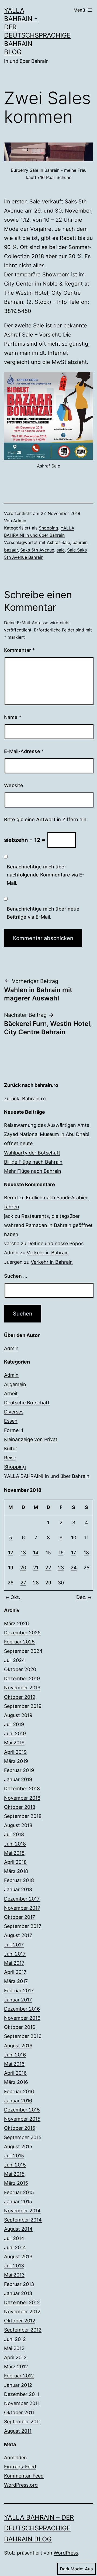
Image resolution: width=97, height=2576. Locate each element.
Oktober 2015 (20, 2128)
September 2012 (23, 2330)
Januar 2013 (18, 2293)
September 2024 (23, 1651)
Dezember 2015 (22, 2110)
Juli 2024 (15, 1660)
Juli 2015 (14, 2156)
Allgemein (15, 1384)
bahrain (80, 542)
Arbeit (11, 1393)
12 (11, 1553)
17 (74, 1553)
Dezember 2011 (22, 2394)
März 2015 (16, 2183)
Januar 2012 (18, 2385)
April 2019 (15, 1752)
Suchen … (16, 1276)
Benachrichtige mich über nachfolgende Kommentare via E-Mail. (46, 875)
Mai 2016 (14, 2064)
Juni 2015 (15, 2165)
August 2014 (18, 2229)
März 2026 (16, 1623)
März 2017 (16, 1981)
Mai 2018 (14, 1853)
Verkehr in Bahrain (48, 1253)
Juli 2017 (14, 1945)
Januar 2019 (18, 1779)
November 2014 (22, 2211)
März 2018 (16, 1871)
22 (48, 1568)
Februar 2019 (19, 1770)
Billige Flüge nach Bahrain (33, 1162)
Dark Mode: (72, 2569)
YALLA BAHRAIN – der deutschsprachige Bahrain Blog (39, 2528)
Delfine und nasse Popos (56, 1243)
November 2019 (22, 1688)
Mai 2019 (14, 1743)
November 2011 (22, 2403)
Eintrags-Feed (20, 2467)
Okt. (15, 1597)
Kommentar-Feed (24, 2476)
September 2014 (23, 2220)
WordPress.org (21, 2485)
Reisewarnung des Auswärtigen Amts (47, 1125)
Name (13, 717)
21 (36, 1568)
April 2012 (15, 2357)
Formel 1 (14, 1430)
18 (86, 1553)
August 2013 (18, 2257)
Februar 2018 (19, 1880)
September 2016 (23, 2036)
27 (23, 1583)
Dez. (81, 1597)
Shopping (48, 528)
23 (61, 1568)
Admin (20, 521)
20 (23, 1568)
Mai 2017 (14, 1963)
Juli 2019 (14, 1724)
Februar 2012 (19, 2376)
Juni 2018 (15, 1844)
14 (36, 1553)
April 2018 (15, 1862)
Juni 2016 (15, 2055)
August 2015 (18, 2146)
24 (74, 1568)
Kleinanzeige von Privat (31, 1439)
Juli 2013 (14, 2266)
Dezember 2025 (22, 1633)
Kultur (11, 1448)
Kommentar (19, 650)
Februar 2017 (19, 1991)
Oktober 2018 (20, 1807)
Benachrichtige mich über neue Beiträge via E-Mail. (43, 913)
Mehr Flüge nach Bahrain (33, 1171)
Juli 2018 (14, 1834)
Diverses (14, 1412)
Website (14, 785)
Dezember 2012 (22, 2302)
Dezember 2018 (22, 1788)
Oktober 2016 (20, 2027)
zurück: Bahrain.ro (25, 1099)
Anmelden (15, 2458)
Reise (10, 1458)
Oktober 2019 (20, 1697)
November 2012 (22, 2312)
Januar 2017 (18, 2000)
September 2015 (23, 2137)
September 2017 (23, 1926)
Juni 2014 (15, 2247)
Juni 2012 (15, 2339)
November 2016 (22, 2018)
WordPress (66, 2553)
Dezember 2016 (22, 2009)
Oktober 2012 (20, 2321)
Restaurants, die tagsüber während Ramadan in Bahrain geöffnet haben (48, 1225)
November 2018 (22, 1798)
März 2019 (16, 1761)
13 (23, 1553)
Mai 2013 (14, 2275)
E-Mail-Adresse (24, 751)
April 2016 (15, 2073)
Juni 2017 (15, 1954)
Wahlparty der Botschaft (32, 1153)
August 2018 (18, 1825)
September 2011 (22, 2422)
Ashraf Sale (58, 542)
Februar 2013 (19, 2284)
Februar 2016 (19, 2091)
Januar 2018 (18, 1889)
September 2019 (23, 1706)
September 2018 (23, 1816)
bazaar (11, 550)
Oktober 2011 (19, 2412)
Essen (11, 1421)
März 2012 (16, 2367)
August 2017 (18, 1935)
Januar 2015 (18, 2202)
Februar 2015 (19, 2192)
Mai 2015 (14, 2174)
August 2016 (18, 2046)
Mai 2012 (14, 2348)
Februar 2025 (19, 1642)
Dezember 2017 (22, 1899)
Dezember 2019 (22, 1678)
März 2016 (16, 2082)
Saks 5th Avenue (37, 550)
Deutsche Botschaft (27, 1403)
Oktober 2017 (20, 1917)
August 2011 (18, 2431)
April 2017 (15, 1972)
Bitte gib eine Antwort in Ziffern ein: (46, 819)
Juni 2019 (15, 1733)
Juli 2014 (14, 2238)
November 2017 (22, 1908)
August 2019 (18, 1715)
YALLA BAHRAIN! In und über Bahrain (47, 1476)
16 (61, 1553)
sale (61, 550)
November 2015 (22, 2119)
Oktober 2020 (20, 1669)
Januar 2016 (18, 2101)
